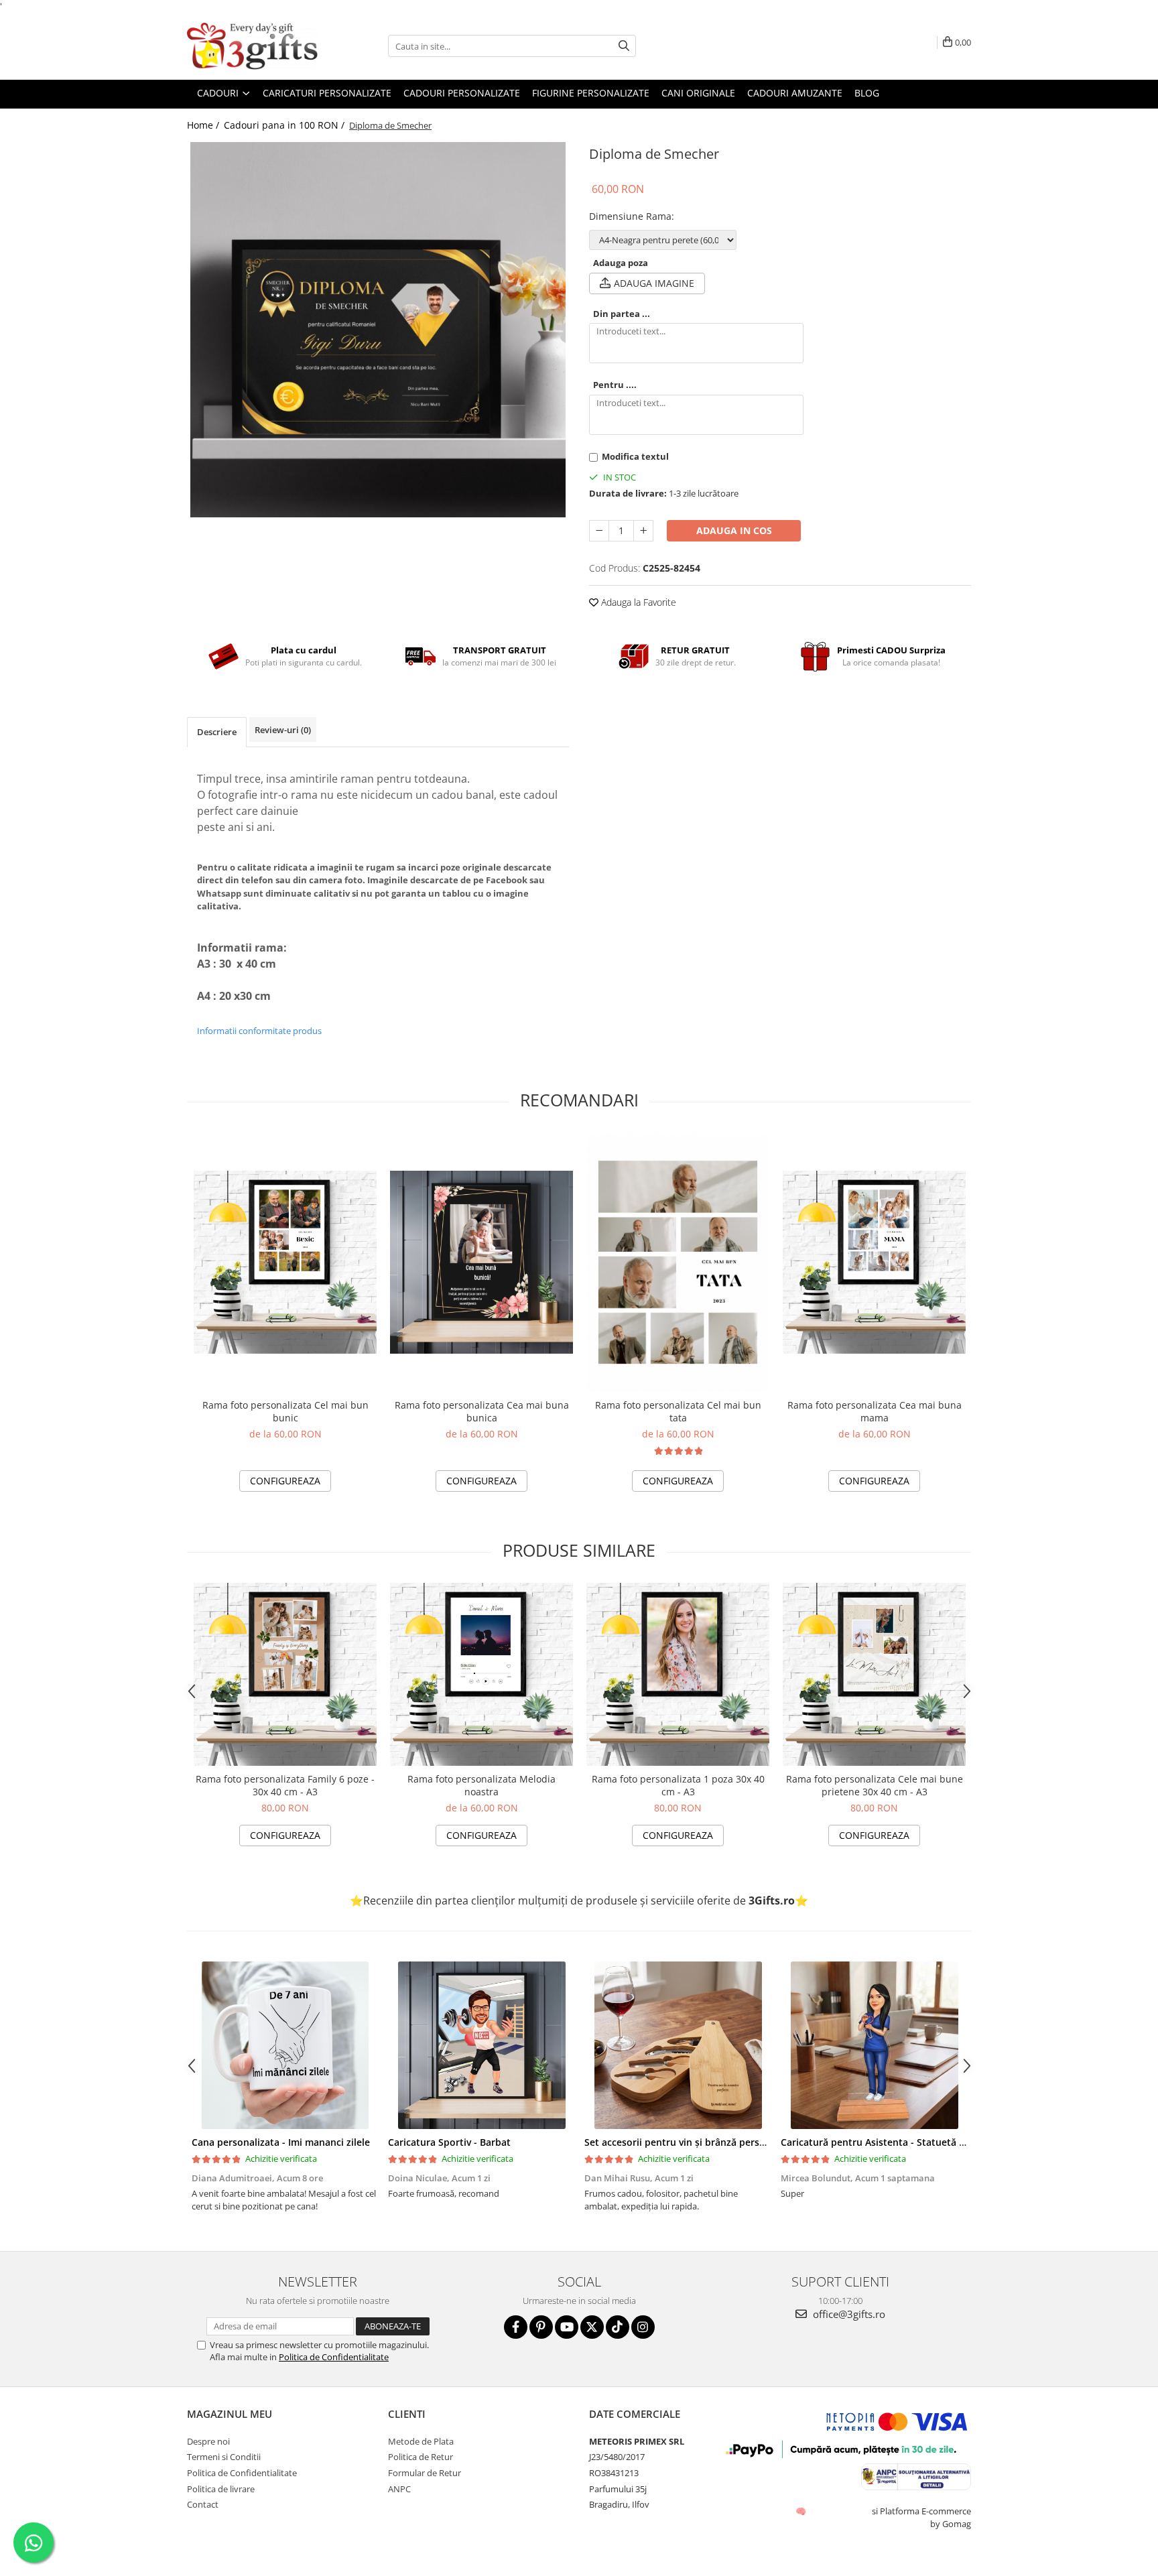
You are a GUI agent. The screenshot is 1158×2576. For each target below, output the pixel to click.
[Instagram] (643, 2327)
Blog (867, 93)
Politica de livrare (221, 2489)
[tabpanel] (378, 330)
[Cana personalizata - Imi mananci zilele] (285, 2045)
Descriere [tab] (217, 732)
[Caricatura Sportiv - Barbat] (481, 2045)
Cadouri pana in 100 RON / (285, 125)
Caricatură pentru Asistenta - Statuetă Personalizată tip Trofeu (925, 2142)
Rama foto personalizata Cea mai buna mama (875, 1411)
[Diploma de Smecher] (378, 330)
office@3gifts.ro (848, 2314)
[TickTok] (618, 2327)
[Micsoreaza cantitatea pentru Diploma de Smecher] (599, 531)
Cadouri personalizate (462, 93)
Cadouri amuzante (795, 93)
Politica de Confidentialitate (334, 2357)
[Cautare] (624, 46)
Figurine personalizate (591, 93)
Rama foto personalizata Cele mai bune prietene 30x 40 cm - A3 (875, 1785)
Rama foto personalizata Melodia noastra (481, 1785)
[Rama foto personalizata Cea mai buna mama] (874, 1262)
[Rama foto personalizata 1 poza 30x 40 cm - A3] (678, 1674)
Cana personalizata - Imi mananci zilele (281, 2142)
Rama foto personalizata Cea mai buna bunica (482, 1411)
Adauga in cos (734, 530)
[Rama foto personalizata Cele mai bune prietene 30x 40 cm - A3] (874, 1674)
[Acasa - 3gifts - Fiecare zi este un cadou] (254, 46)
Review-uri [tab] (283, 730)
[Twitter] (592, 2327)
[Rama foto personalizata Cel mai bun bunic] (285, 1262)
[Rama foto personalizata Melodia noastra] (481, 1674)
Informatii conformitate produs (259, 1031)
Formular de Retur (425, 2473)
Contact (203, 2504)
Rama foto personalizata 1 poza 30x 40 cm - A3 (678, 1785)
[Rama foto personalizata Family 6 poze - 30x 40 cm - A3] (285, 1674)
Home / (204, 125)
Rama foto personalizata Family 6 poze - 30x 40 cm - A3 (285, 1785)
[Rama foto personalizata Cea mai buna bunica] (481, 1262)
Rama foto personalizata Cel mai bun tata (678, 1411)
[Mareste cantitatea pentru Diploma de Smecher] (643, 531)
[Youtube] (567, 2327)
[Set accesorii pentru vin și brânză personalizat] (678, 2045)
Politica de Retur (421, 2457)
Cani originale (698, 93)
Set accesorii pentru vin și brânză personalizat (690, 2142)
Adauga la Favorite (637, 602)
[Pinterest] (541, 2327)
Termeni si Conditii (224, 2457)
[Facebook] (516, 2327)
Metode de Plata (421, 2441)
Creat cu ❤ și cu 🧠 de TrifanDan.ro (802, 2511)
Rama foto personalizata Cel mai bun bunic (285, 1411)
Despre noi (208, 2441)
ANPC (399, 2489)
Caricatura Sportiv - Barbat (449, 2142)
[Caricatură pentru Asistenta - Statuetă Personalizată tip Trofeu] (874, 2045)
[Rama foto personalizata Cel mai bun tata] (678, 1262)
